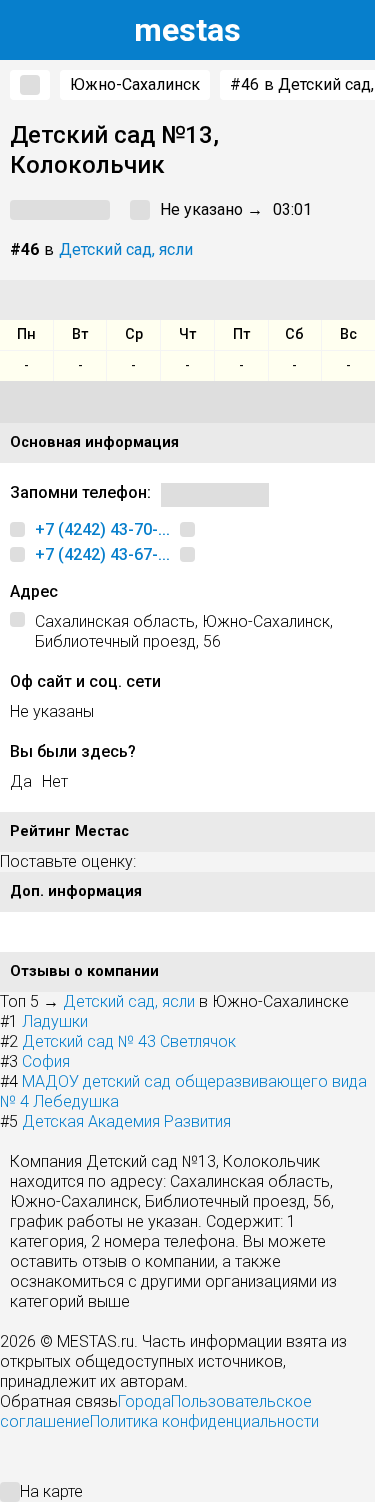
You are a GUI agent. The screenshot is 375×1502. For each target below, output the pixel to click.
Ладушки (55, 1021)
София (46, 1061)
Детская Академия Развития (126, 1121)
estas (187, 30)
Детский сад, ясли (126, 249)
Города (144, 1401)
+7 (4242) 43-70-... (102, 529)
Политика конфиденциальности (204, 1421)
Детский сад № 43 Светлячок (129, 1041)
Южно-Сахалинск (135, 84)
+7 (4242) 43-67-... (102, 554)
